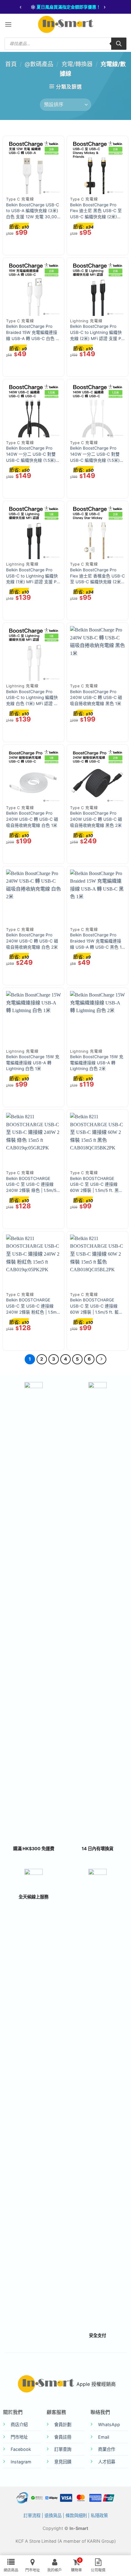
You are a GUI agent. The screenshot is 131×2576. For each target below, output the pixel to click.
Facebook (21, 2449)
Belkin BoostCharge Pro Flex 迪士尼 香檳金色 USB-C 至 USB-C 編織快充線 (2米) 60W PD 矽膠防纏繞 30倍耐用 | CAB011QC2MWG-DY (97, 576)
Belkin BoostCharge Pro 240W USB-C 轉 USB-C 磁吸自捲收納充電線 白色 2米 (32, 941)
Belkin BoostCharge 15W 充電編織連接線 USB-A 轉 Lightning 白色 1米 (33, 1063)
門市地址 (19, 2437)
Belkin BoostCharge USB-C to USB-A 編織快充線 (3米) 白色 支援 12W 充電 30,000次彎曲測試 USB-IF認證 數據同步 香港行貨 (34, 211)
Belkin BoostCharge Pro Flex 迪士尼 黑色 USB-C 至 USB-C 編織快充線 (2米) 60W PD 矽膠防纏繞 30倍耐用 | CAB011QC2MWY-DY (97, 211)
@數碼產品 (39, 64)
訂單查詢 (63, 2449)
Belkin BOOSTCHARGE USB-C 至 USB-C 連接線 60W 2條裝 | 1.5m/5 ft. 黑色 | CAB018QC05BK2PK (97, 1185)
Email (104, 2437)
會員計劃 (63, 2424)
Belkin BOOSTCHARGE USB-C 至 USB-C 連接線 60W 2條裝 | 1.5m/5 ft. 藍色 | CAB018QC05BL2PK (97, 1306)
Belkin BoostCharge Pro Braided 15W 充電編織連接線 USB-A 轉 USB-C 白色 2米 (32, 333)
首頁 (11, 64)
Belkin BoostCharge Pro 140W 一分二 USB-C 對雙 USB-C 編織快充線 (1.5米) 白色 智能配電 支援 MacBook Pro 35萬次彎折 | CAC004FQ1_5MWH (96, 454)
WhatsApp (109, 2424)
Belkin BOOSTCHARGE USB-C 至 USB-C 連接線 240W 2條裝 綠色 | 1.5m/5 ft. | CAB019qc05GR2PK (31, 1185)
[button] (8, 24)
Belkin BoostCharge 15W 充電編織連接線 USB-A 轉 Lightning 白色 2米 (97, 1063)
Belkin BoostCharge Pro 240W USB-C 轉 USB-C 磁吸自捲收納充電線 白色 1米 (32, 819)
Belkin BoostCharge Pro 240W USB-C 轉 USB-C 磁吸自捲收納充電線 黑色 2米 (96, 819)
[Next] (101, 1359)
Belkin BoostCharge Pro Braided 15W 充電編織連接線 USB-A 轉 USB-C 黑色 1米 (96, 941)
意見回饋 (63, 2462)
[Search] (119, 44)
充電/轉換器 (77, 64)
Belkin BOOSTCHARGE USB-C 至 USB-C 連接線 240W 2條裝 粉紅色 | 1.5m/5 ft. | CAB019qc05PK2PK (33, 1306)
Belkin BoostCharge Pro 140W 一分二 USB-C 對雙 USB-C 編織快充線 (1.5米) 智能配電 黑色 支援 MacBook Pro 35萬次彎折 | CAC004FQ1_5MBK (32, 454)
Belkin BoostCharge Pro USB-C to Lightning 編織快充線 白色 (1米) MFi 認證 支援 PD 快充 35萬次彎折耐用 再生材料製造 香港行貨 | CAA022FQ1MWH (33, 698)
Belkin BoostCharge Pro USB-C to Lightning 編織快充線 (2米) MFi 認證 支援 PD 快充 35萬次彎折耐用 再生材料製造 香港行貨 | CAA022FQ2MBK (97, 333)
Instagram (21, 2462)
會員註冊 (63, 2437)
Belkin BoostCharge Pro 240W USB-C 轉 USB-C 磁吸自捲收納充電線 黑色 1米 (96, 698)
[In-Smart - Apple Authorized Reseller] (65, 24)
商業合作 (107, 2449)
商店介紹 (19, 2424)
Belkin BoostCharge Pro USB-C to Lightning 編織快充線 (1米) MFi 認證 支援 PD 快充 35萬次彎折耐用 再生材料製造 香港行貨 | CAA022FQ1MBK (33, 576)
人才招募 (107, 2462)
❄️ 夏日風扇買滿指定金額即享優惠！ (65, 7)
